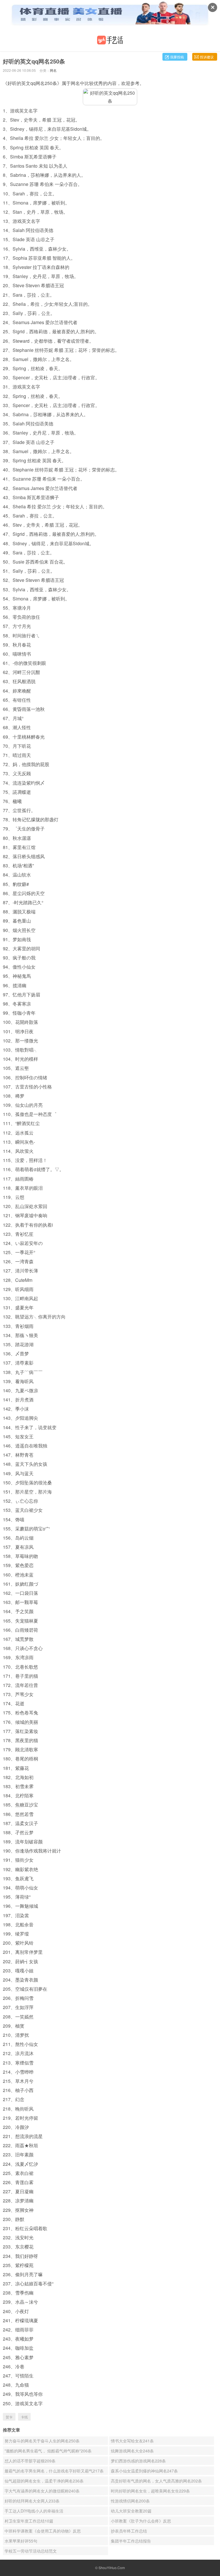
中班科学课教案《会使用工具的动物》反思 (43, 2531)
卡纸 (24, 2417)
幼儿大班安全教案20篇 (131, 2511)
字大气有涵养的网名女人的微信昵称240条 (42, 2491)
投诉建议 (207, 57)
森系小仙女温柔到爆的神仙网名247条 (144, 2471)
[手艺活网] (110, 40)
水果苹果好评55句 (21, 2541)
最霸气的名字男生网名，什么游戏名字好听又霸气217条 (54, 2471)
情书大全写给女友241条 (132, 2441)
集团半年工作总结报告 (131, 2541)
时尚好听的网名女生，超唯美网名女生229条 (150, 2491)
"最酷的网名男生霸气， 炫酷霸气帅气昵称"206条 (48, 2451)
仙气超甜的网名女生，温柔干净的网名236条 (44, 2481)
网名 (53, 70)
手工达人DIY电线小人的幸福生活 (34, 2511)
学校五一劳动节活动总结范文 (31, 2551)
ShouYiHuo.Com (112, 2568)
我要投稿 (177, 57)
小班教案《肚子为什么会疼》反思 (141, 2521)
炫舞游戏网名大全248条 (132, 2451)
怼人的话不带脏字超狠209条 (30, 2461)
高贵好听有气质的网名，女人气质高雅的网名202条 (156, 2481)
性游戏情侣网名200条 (130, 2501)
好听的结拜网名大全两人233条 (32, 2501)
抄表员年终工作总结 (129, 2531)
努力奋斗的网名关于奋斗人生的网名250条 (42, 2441)
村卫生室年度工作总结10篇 (29, 2521)
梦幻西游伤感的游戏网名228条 (138, 2461)
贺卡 (9, 2417)
